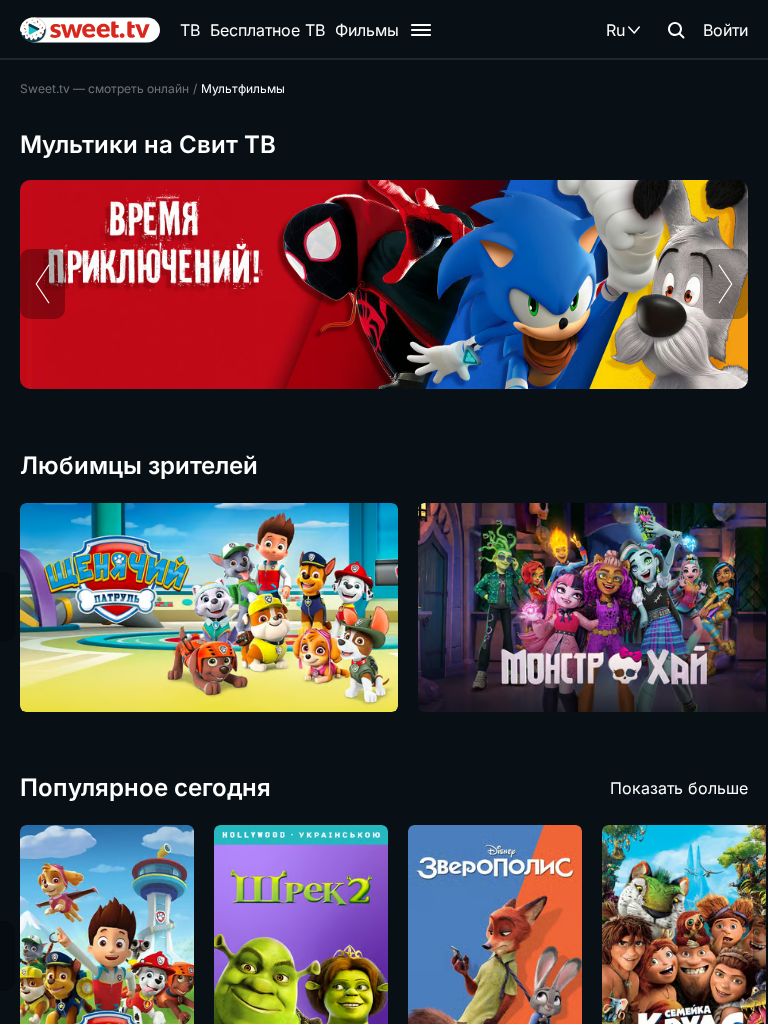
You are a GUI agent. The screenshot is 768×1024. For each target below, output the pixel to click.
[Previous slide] (42, 284)
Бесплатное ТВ (267, 30)
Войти (725, 30)
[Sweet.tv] (90, 30)
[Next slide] (725, 284)
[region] (384, 284)
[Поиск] (676, 30)
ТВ (190, 30)
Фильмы (367, 30)
